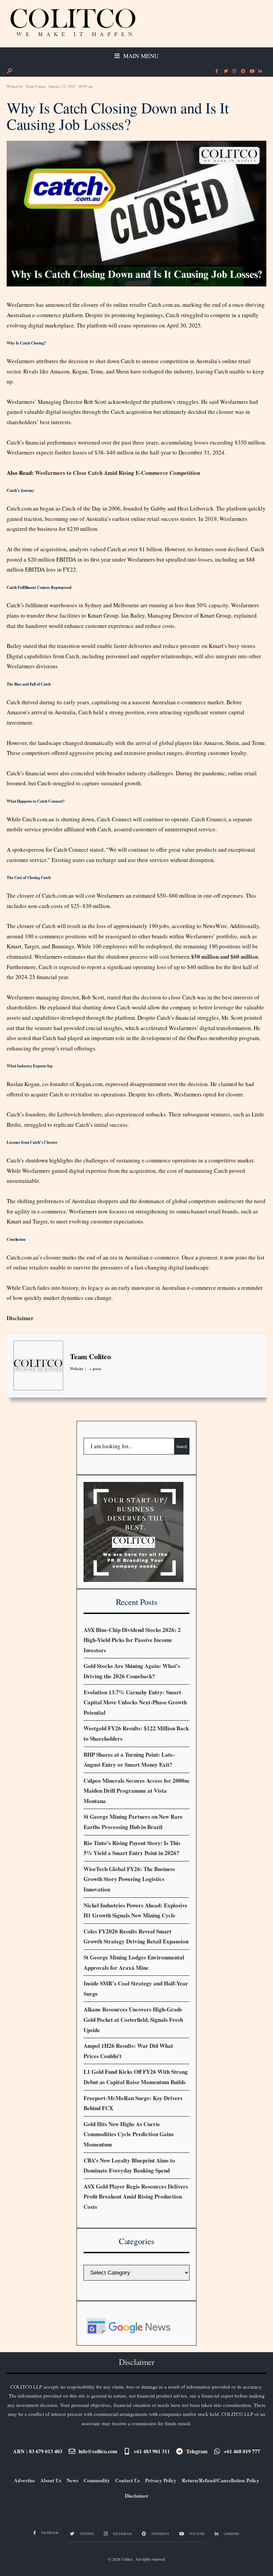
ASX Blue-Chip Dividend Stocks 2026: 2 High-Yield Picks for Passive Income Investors (132, 1640)
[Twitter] (225, 71)
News (72, 2480)
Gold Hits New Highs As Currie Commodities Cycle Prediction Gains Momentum (129, 2134)
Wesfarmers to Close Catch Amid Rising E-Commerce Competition (118, 473)
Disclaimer (20, 1318)
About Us (51, 2480)
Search (182, 1446)
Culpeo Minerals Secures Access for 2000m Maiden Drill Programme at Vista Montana (136, 1791)
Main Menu (140, 56)
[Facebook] (217, 71)
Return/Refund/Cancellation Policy (221, 2480)
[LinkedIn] (260, 71)
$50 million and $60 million (225, 957)
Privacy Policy (161, 2480)
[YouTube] (251, 71)
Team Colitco (36, 86)
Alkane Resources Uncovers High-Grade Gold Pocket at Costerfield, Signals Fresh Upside (133, 2019)
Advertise (24, 2480)
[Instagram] (234, 71)
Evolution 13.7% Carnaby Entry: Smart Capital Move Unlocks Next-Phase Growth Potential (135, 1702)
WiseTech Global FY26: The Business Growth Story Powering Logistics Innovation (129, 1879)
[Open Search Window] (9, 71)
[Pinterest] (243, 71)
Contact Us (128, 2480)
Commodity (97, 2480)
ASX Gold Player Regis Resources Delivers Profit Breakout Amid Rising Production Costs (136, 2197)
